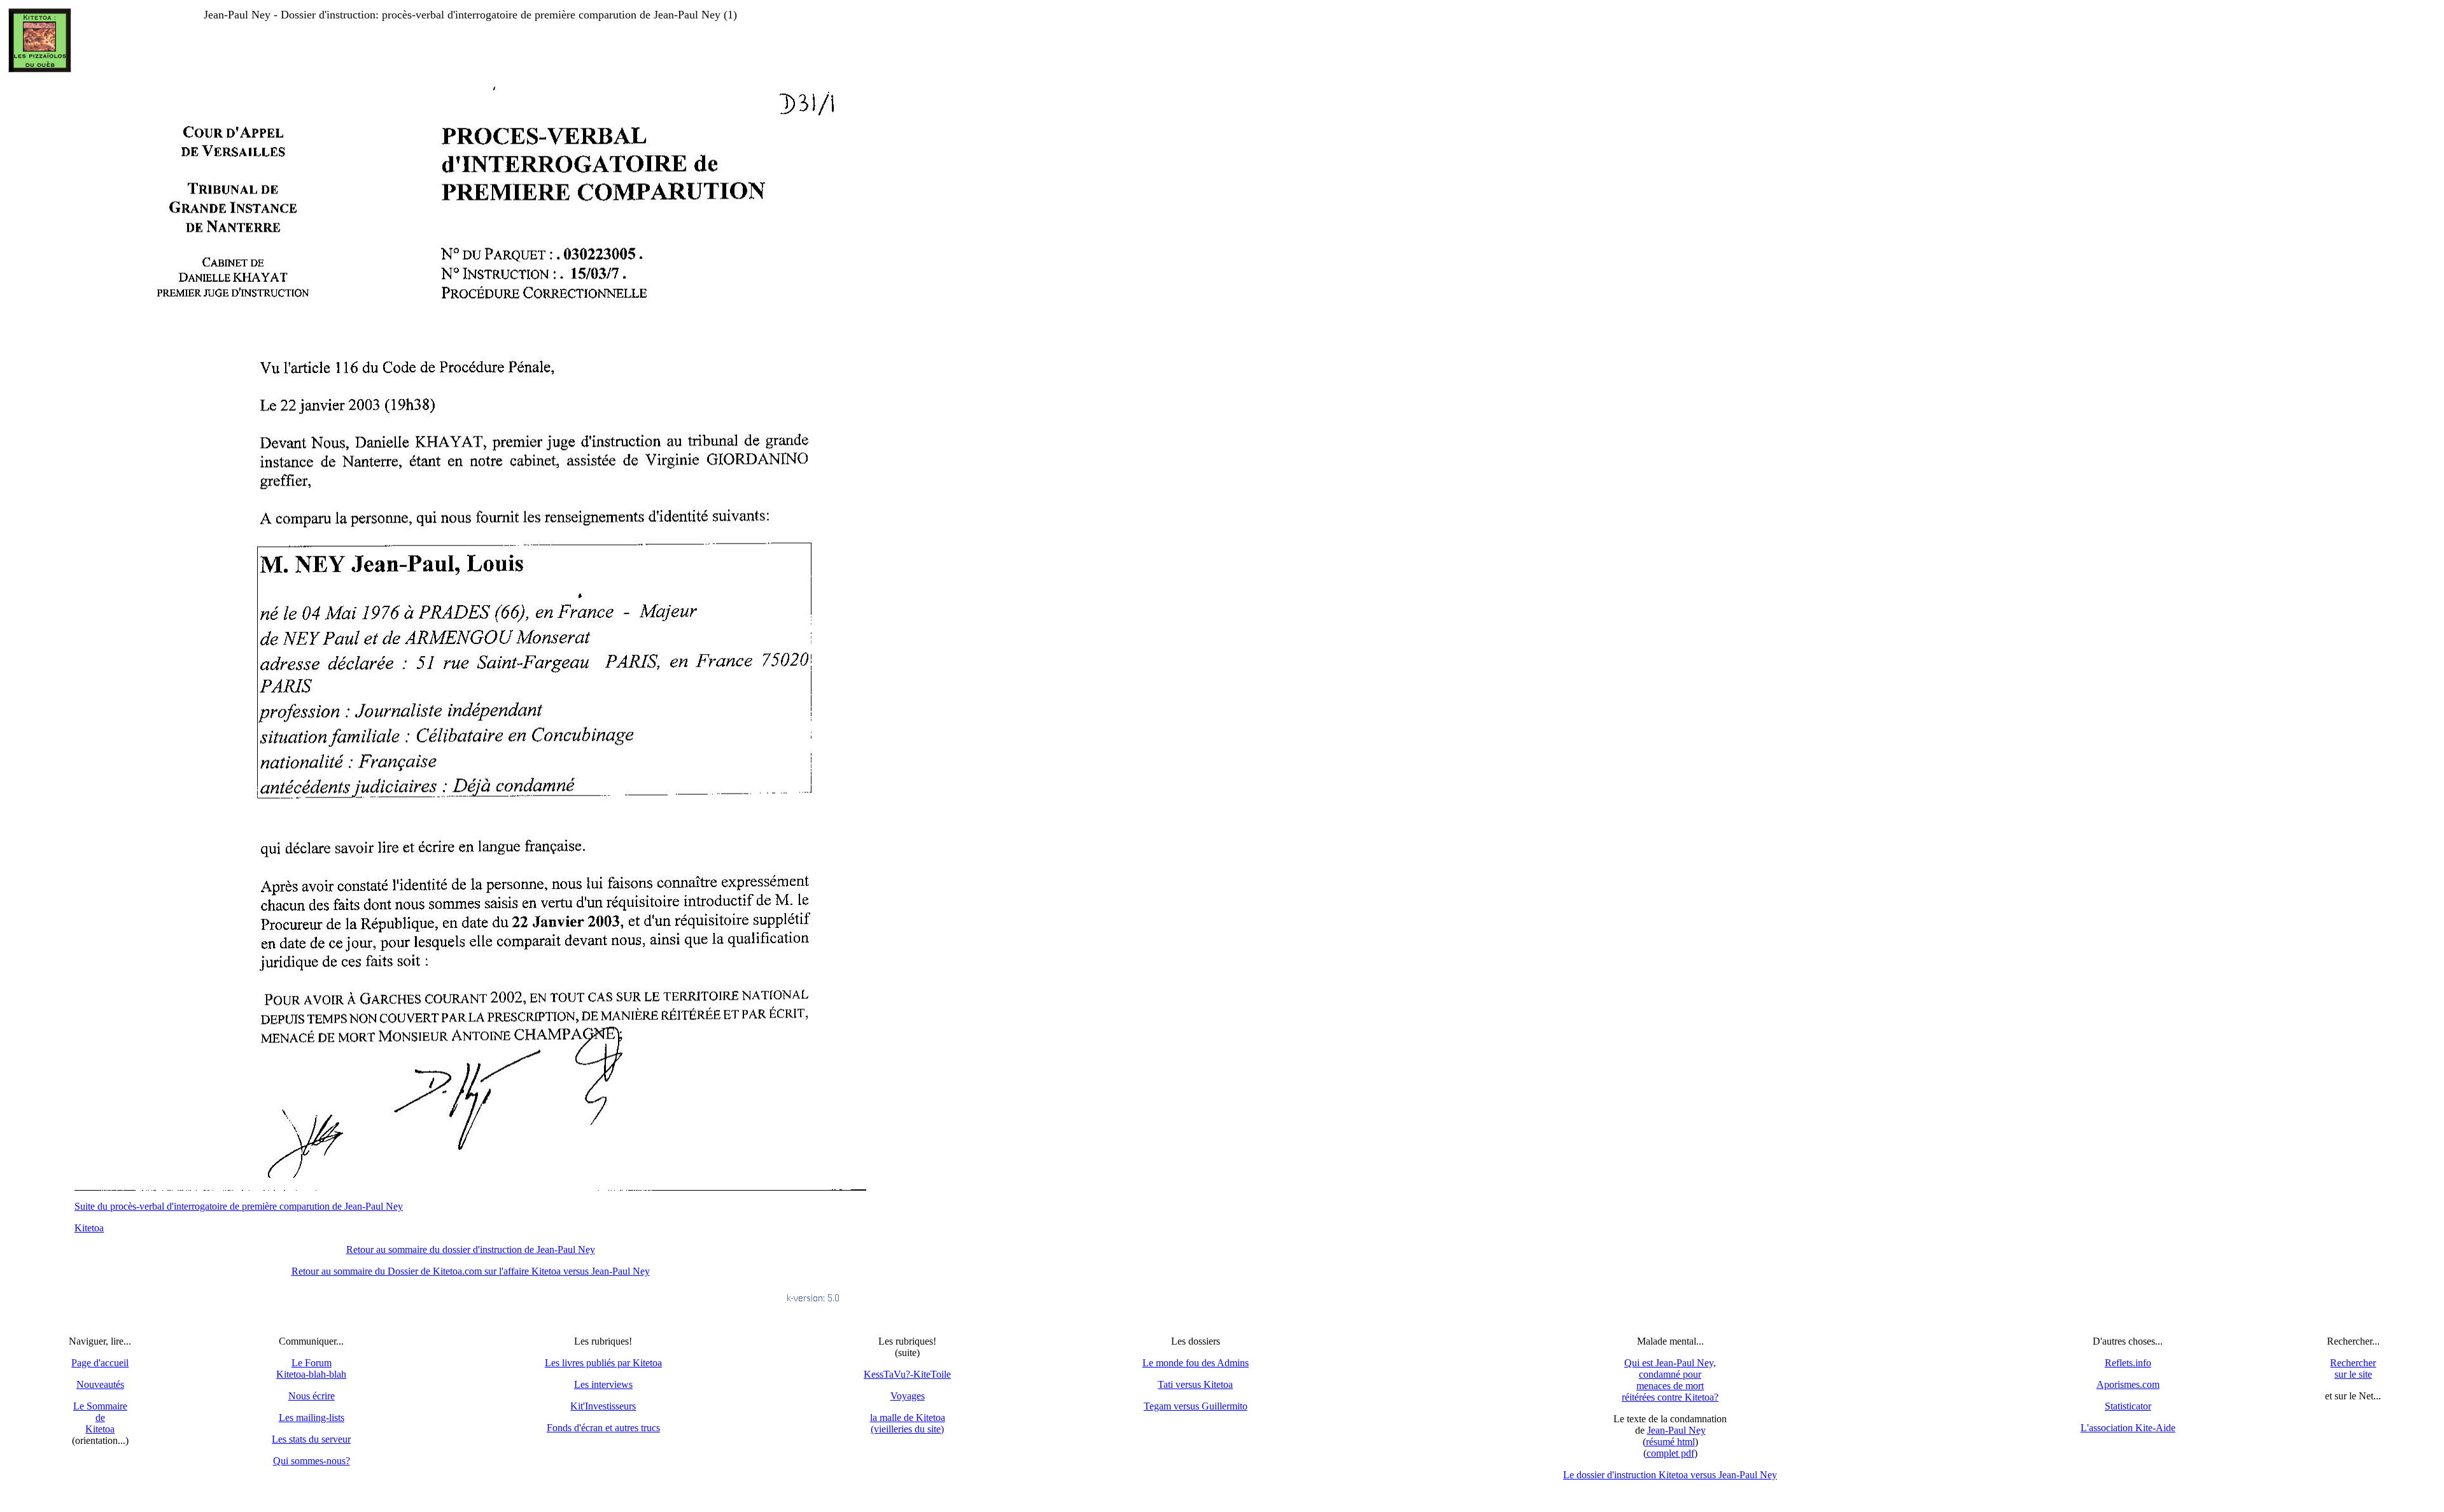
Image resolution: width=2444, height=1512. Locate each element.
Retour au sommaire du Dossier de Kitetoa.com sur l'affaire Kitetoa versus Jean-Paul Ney (471, 1271)
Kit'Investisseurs (603, 1406)
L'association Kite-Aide (2128, 1428)
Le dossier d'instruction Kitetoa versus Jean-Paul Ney (1670, 1475)
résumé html (1670, 1442)
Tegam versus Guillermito (1196, 1406)
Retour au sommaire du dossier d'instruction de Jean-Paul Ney (471, 1249)
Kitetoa (89, 1228)
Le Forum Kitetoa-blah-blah (311, 1368)
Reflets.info (2128, 1363)
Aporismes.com (2128, 1384)
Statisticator (2128, 1406)
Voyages (908, 1396)
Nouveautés (100, 1384)
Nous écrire (312, 1396)
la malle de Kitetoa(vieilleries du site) (908, 1423)
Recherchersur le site (2353, 1368)
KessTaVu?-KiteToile (907, 1374)
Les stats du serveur (311, 1439)
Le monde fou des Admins (1196, 1363)
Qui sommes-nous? (312, 1461)
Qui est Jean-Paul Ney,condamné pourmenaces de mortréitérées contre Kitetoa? (1670, 1380)
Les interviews (603, 1384)
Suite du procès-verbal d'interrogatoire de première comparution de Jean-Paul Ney (239, 1206)
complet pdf (1670, 1453)
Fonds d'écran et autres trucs (603, 1428)
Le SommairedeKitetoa (100, 1417)
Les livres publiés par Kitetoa (603, 1363)
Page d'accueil (100, 1363)
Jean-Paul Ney (1676, 1430)
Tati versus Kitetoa (1195, 1384)
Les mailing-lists (312, 1417)
